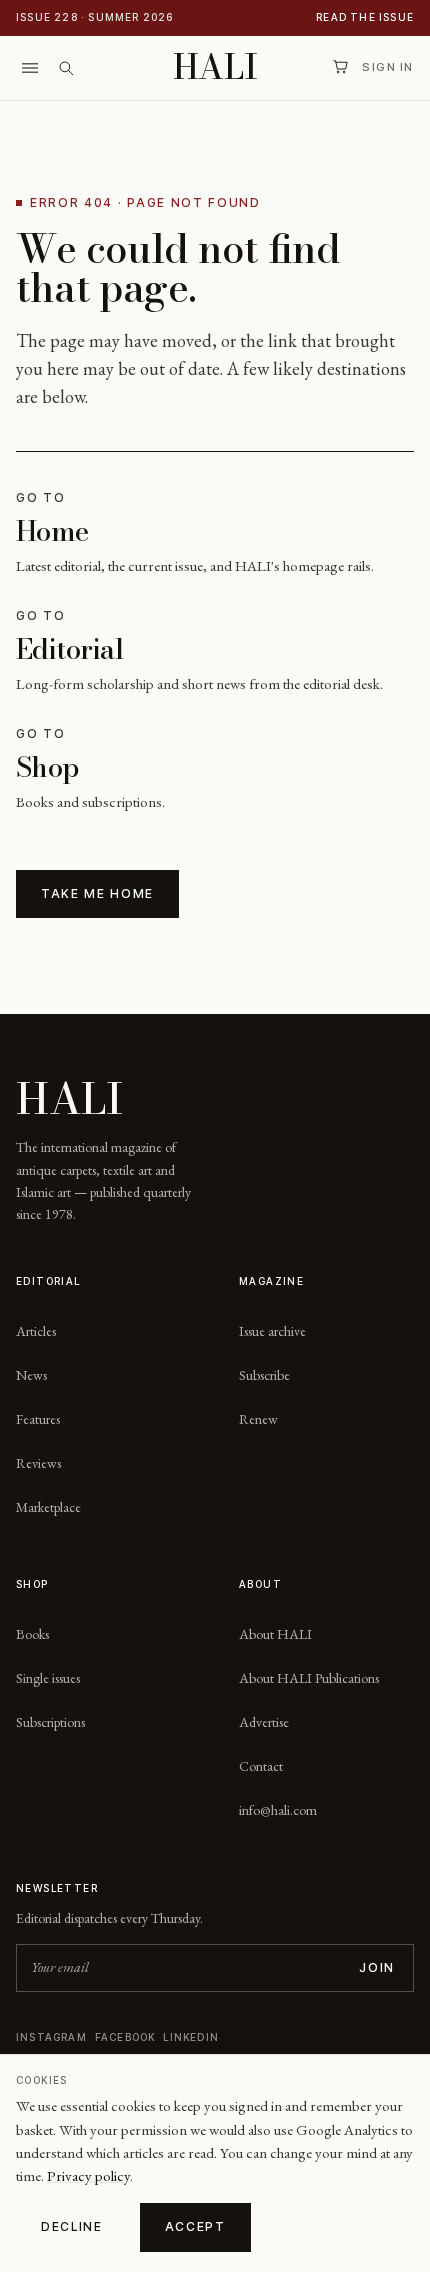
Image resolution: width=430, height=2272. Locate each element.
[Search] (66, 68)
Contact (261, 1766)
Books (32, 1634)
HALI (215, 67)
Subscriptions (50, 1722)
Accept (195, 2226)
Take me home (97, 893)
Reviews (38, 1463)
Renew (258, 1419)
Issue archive (272, 1331)
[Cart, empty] (340, 67)
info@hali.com (278, 1810)
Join (377, 1967)
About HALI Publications (309, 1678)
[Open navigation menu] (30, 68)
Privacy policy (88, 2175)
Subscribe (264, 1375)
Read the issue (365, 17)
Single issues (48, 1678)
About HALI (275, 1634)
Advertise (264, 1722)
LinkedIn (191, 2037)
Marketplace (48, 1507)
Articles (36, 1331)
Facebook (125, 2037)
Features (38, 1419)
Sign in (388, 67)
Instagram (51, 2037)
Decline (72, 2226)
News (31, 1375)
